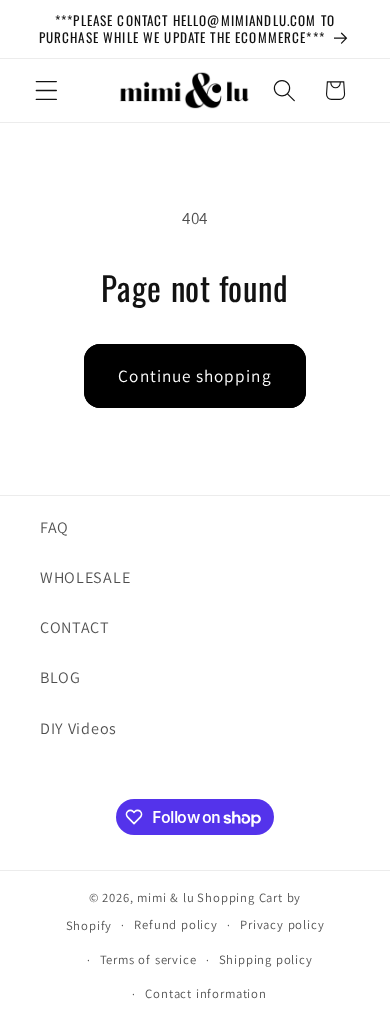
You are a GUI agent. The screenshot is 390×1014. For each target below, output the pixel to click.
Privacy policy (282, 924)
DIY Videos (78, 728)
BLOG (60, 677)
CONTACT (75, 627)
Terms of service (148, 959)
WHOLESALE (85, 577)
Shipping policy (266, 959)
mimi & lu (165, 897)
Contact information (205, 993)
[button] (46, 90)
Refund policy (175, 924)
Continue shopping (195, 375)
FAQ (54, 527)
